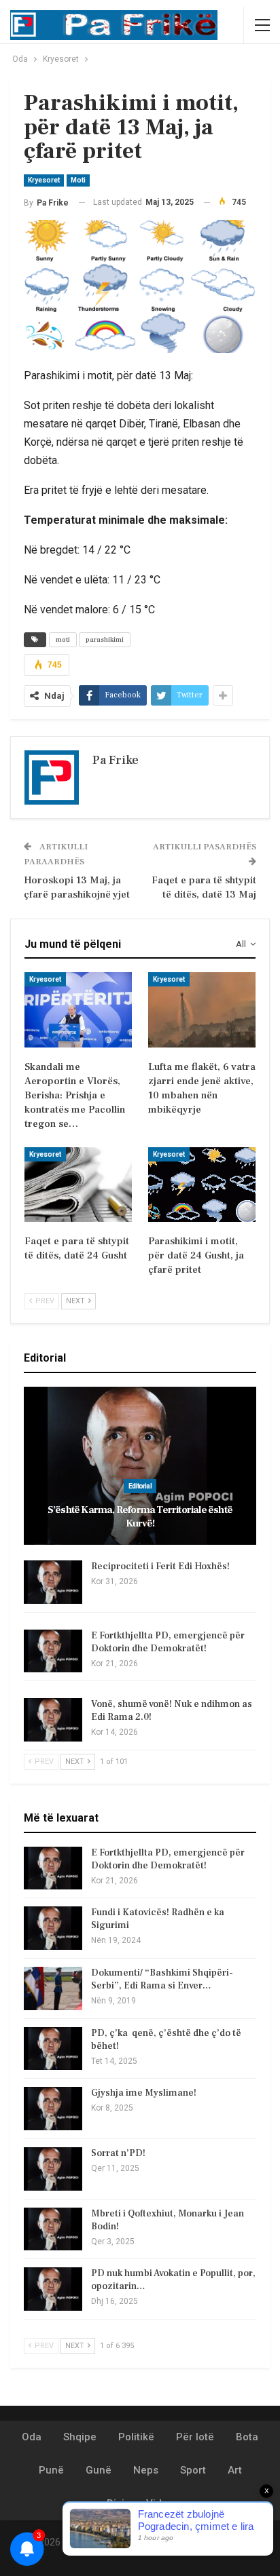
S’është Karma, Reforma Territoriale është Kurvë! (140, 1517)
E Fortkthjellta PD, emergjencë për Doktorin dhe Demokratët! (168, 1642)
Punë (51, 2470)
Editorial (140, 1486)
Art (235, 2470)
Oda (32, 2437)
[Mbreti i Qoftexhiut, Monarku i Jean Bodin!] (53, 2229)
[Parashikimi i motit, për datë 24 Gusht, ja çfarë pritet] (202, 1185)
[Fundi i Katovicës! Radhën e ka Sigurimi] (53, 1928)
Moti (78, 180)
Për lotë (195, 2437)
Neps (146, 2470)
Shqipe (80, 2437)
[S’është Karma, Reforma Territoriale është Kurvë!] (140, 1466)
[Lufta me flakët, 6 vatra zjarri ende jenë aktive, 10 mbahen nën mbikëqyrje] (202, 1010)
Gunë (99, 2470)
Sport (193, 2470)
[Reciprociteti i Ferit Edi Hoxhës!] (53, 1582)
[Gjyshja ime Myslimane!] (53, 2109)
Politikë (136, 2437)
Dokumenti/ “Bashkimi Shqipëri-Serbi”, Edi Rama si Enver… (162, 1979)
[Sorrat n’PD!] (53, 2169)
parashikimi (105, 639)
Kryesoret (44, 180)
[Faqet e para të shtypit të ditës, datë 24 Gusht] (78, 1185)
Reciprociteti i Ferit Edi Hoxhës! (160, 1566)
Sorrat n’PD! (118, 2153)
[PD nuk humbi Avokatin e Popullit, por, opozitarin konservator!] (53, 2289)
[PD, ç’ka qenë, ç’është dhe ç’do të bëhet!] (53, 2049)
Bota (247, 2437)
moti (63, 639)
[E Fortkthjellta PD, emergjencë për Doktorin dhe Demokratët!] (53, 1651)
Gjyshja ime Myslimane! (144, 2093)
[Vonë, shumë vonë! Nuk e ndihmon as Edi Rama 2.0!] (53, 1720)
